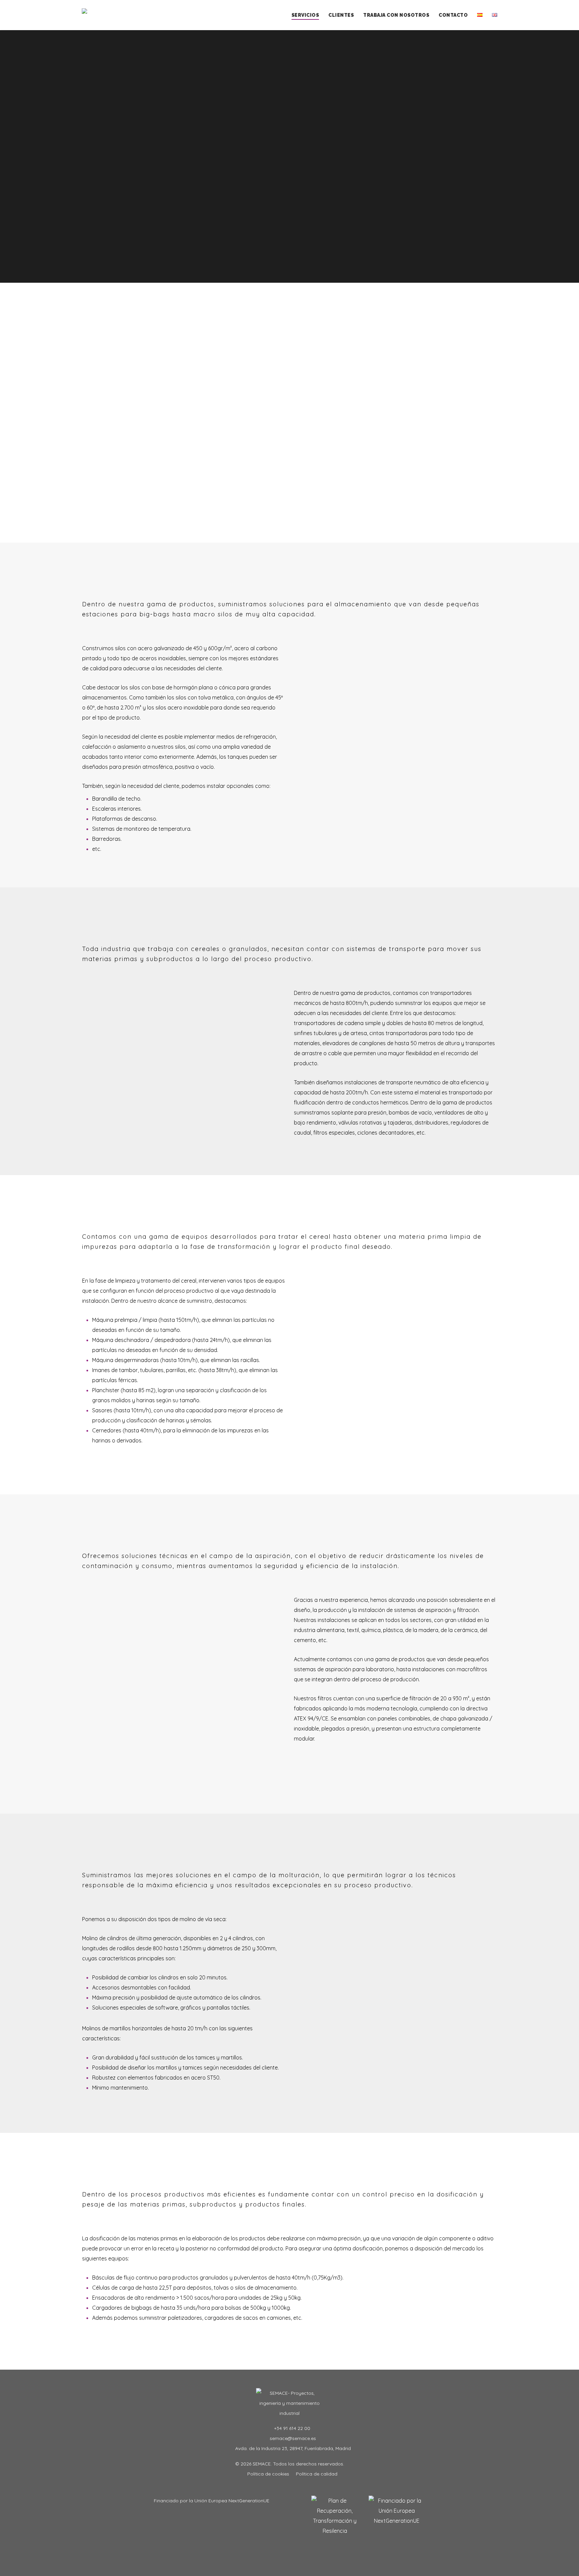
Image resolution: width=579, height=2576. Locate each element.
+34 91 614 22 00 (292, 2428)
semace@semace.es (292, 2438)
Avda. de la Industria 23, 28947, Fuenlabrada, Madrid (292, 2448)
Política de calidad (317, 2474)
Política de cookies (268, 2474)
